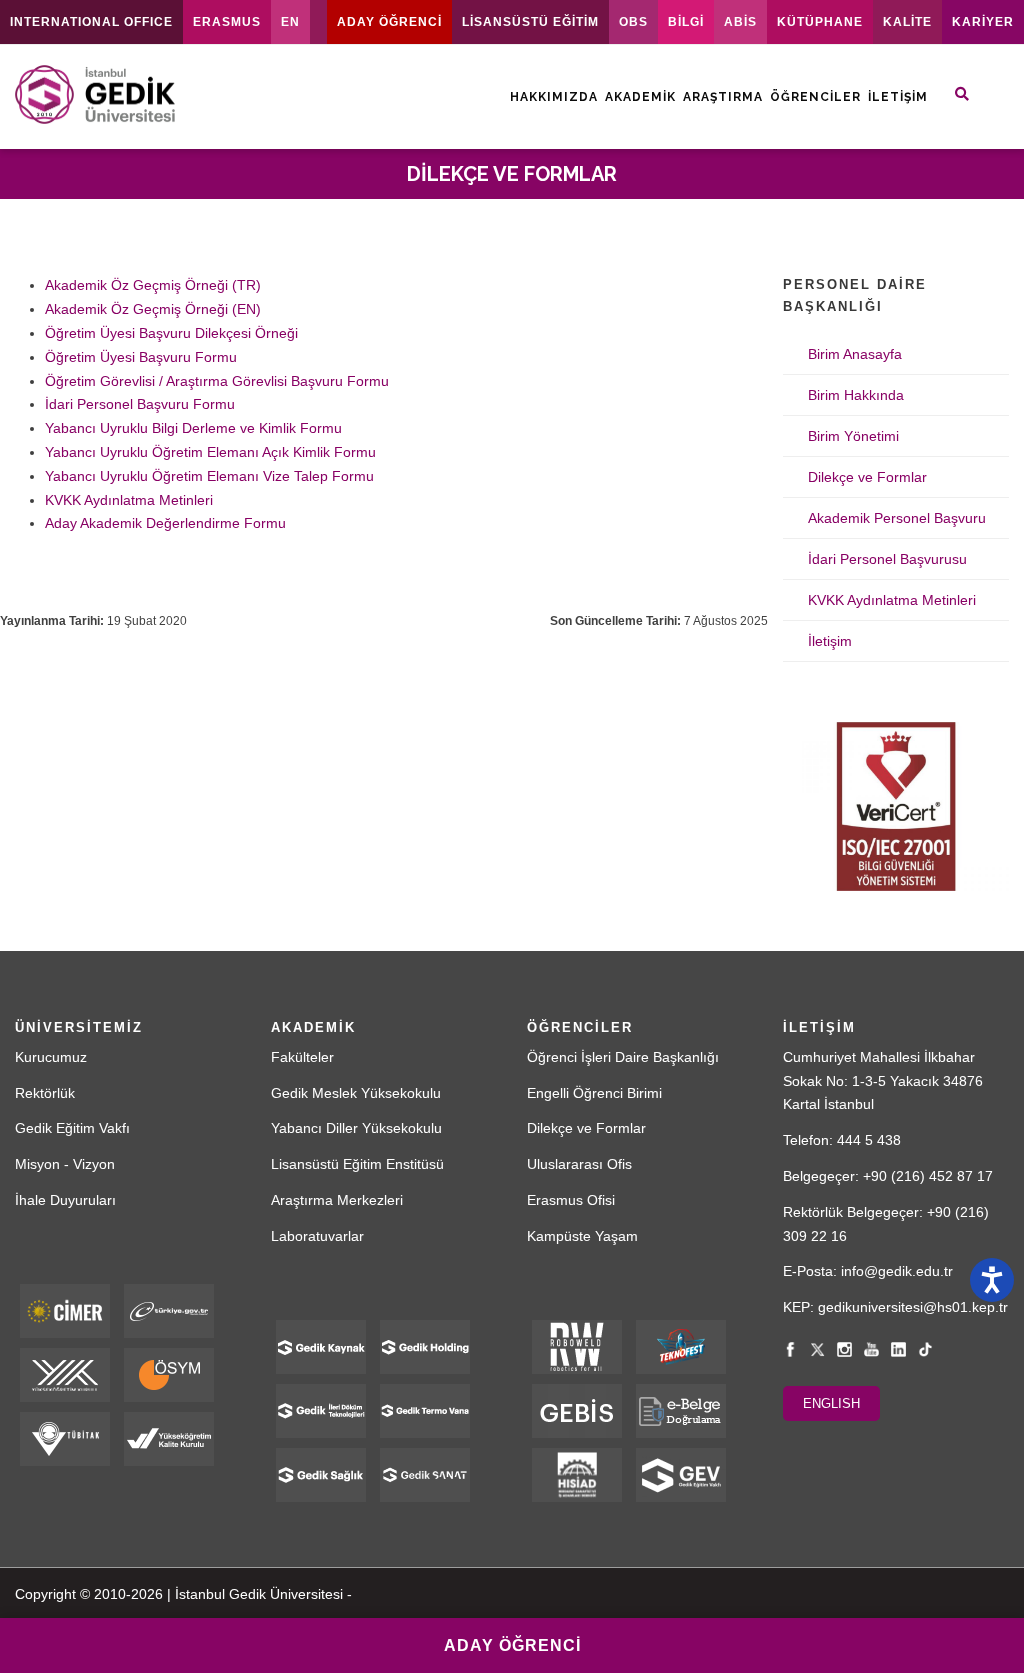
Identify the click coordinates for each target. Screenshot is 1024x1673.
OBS (633, 22)
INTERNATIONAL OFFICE (91, 22)
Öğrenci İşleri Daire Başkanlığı (623, 1057)
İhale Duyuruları (65, 1200)
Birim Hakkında (856, 395)
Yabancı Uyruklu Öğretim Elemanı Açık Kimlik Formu (210, 452)
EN (290, 22)
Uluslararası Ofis (579, 1164)
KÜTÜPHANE (820, 22)
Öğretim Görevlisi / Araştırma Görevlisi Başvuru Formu (217, 381)
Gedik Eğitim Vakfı (72, 1128)
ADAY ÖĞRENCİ (389, 22)
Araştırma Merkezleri (337, 1200)
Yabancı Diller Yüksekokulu (356, 1128)
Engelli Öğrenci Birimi (594, 1093)
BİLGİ (686, 22)
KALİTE (907, 22)
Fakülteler (302, 1057)
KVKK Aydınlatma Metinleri (129, 500)
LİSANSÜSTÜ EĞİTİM (530, 22)
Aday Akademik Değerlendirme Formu (165, 523)
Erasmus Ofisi (571, 1200)
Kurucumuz (51, 1057)
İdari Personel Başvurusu (887, 559)
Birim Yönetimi (853, 436)
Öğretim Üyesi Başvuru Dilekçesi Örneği (171, 333)
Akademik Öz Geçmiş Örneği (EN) (153, 309)
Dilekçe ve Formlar (867, 477)
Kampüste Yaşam (582, 1236)
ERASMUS (227, 22)
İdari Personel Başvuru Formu (140, 404)
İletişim (898, 97)
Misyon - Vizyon (65, 1164)
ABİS (740, 22)
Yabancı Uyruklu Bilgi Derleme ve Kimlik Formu (193, 428)
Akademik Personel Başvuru (897, 518)
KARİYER (983, 22)
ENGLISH (831, 1403)
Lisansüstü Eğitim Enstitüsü (357, 1164)
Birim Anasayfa (855, 354)
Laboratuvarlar (317, 1236)
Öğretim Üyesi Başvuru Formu (141, 357)
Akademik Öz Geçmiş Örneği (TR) (153, 285)
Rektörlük (45, 1093)
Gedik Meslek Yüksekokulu (356, 1093)
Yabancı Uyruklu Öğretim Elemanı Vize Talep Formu (209, 476)
